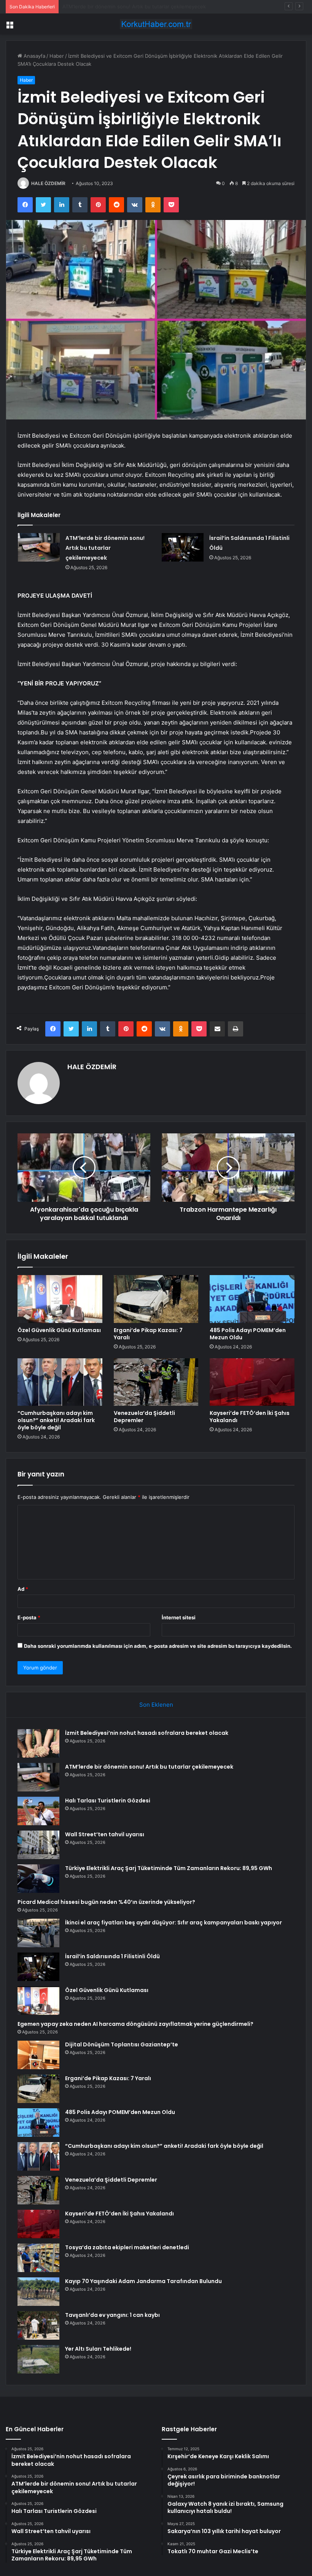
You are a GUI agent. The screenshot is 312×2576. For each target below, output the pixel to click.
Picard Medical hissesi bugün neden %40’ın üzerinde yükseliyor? (106, 1902)
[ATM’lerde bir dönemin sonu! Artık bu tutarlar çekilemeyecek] (39, 547)
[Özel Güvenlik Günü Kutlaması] (60, 1299)
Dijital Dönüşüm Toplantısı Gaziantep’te (122, 2044)
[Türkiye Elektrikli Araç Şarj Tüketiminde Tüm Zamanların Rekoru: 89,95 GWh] (38, 1879)
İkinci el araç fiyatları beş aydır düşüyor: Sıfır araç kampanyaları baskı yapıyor (174, 1923)
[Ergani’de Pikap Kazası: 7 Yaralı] (156, 1299)
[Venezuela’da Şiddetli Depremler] (156, 1382)
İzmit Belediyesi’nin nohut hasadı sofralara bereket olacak (147, 1733)
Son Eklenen (156, 1705)
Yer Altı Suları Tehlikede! (98, 2349)
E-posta (29, 1617)
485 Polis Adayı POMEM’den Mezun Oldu (248, 1334)
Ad (23, 1589)
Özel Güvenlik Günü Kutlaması (59, 1330)
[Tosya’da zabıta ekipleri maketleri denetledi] (38, 2258)
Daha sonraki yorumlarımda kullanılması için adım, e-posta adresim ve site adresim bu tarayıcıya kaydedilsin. (158, 1646)
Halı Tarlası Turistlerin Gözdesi (98, 6)
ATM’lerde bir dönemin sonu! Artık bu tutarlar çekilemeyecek (105, 548)
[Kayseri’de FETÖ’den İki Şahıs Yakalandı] (252, 1382)
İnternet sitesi (179, 1617)
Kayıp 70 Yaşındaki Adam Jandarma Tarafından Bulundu (143, 2281)
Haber (57, 56)
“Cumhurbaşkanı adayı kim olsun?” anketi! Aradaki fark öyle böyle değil (56, 1420)
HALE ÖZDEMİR (48, 183)
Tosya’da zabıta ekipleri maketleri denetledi (127, 2247)
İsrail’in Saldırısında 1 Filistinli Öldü (112, 1956)
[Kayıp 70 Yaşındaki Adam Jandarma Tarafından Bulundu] (38, 2292)
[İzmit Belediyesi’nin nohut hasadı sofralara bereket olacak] (38, 1743)
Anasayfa (34, 56)
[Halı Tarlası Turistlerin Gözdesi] (38, 1811)
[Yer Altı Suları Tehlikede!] (38, 2359)
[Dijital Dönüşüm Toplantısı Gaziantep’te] (38, 2055)
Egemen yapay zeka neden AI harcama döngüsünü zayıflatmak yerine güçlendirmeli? (135, 2024)
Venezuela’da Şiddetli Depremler (144, 1417)
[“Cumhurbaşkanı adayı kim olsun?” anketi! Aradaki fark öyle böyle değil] (60, 1382)
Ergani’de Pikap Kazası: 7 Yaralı (148, 1334)
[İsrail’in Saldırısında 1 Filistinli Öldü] (183, 547)
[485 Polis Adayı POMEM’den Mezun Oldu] (252, 1299)
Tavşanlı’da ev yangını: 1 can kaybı (112, 2315)
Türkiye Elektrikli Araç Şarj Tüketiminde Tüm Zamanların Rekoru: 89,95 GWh (169, 1868)
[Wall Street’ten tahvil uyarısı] (38, 1845)
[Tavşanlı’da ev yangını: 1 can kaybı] (38, 2325)
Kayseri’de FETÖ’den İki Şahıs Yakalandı (250, 1417)
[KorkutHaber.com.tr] (156, 24)
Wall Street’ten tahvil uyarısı (105, 1834)
